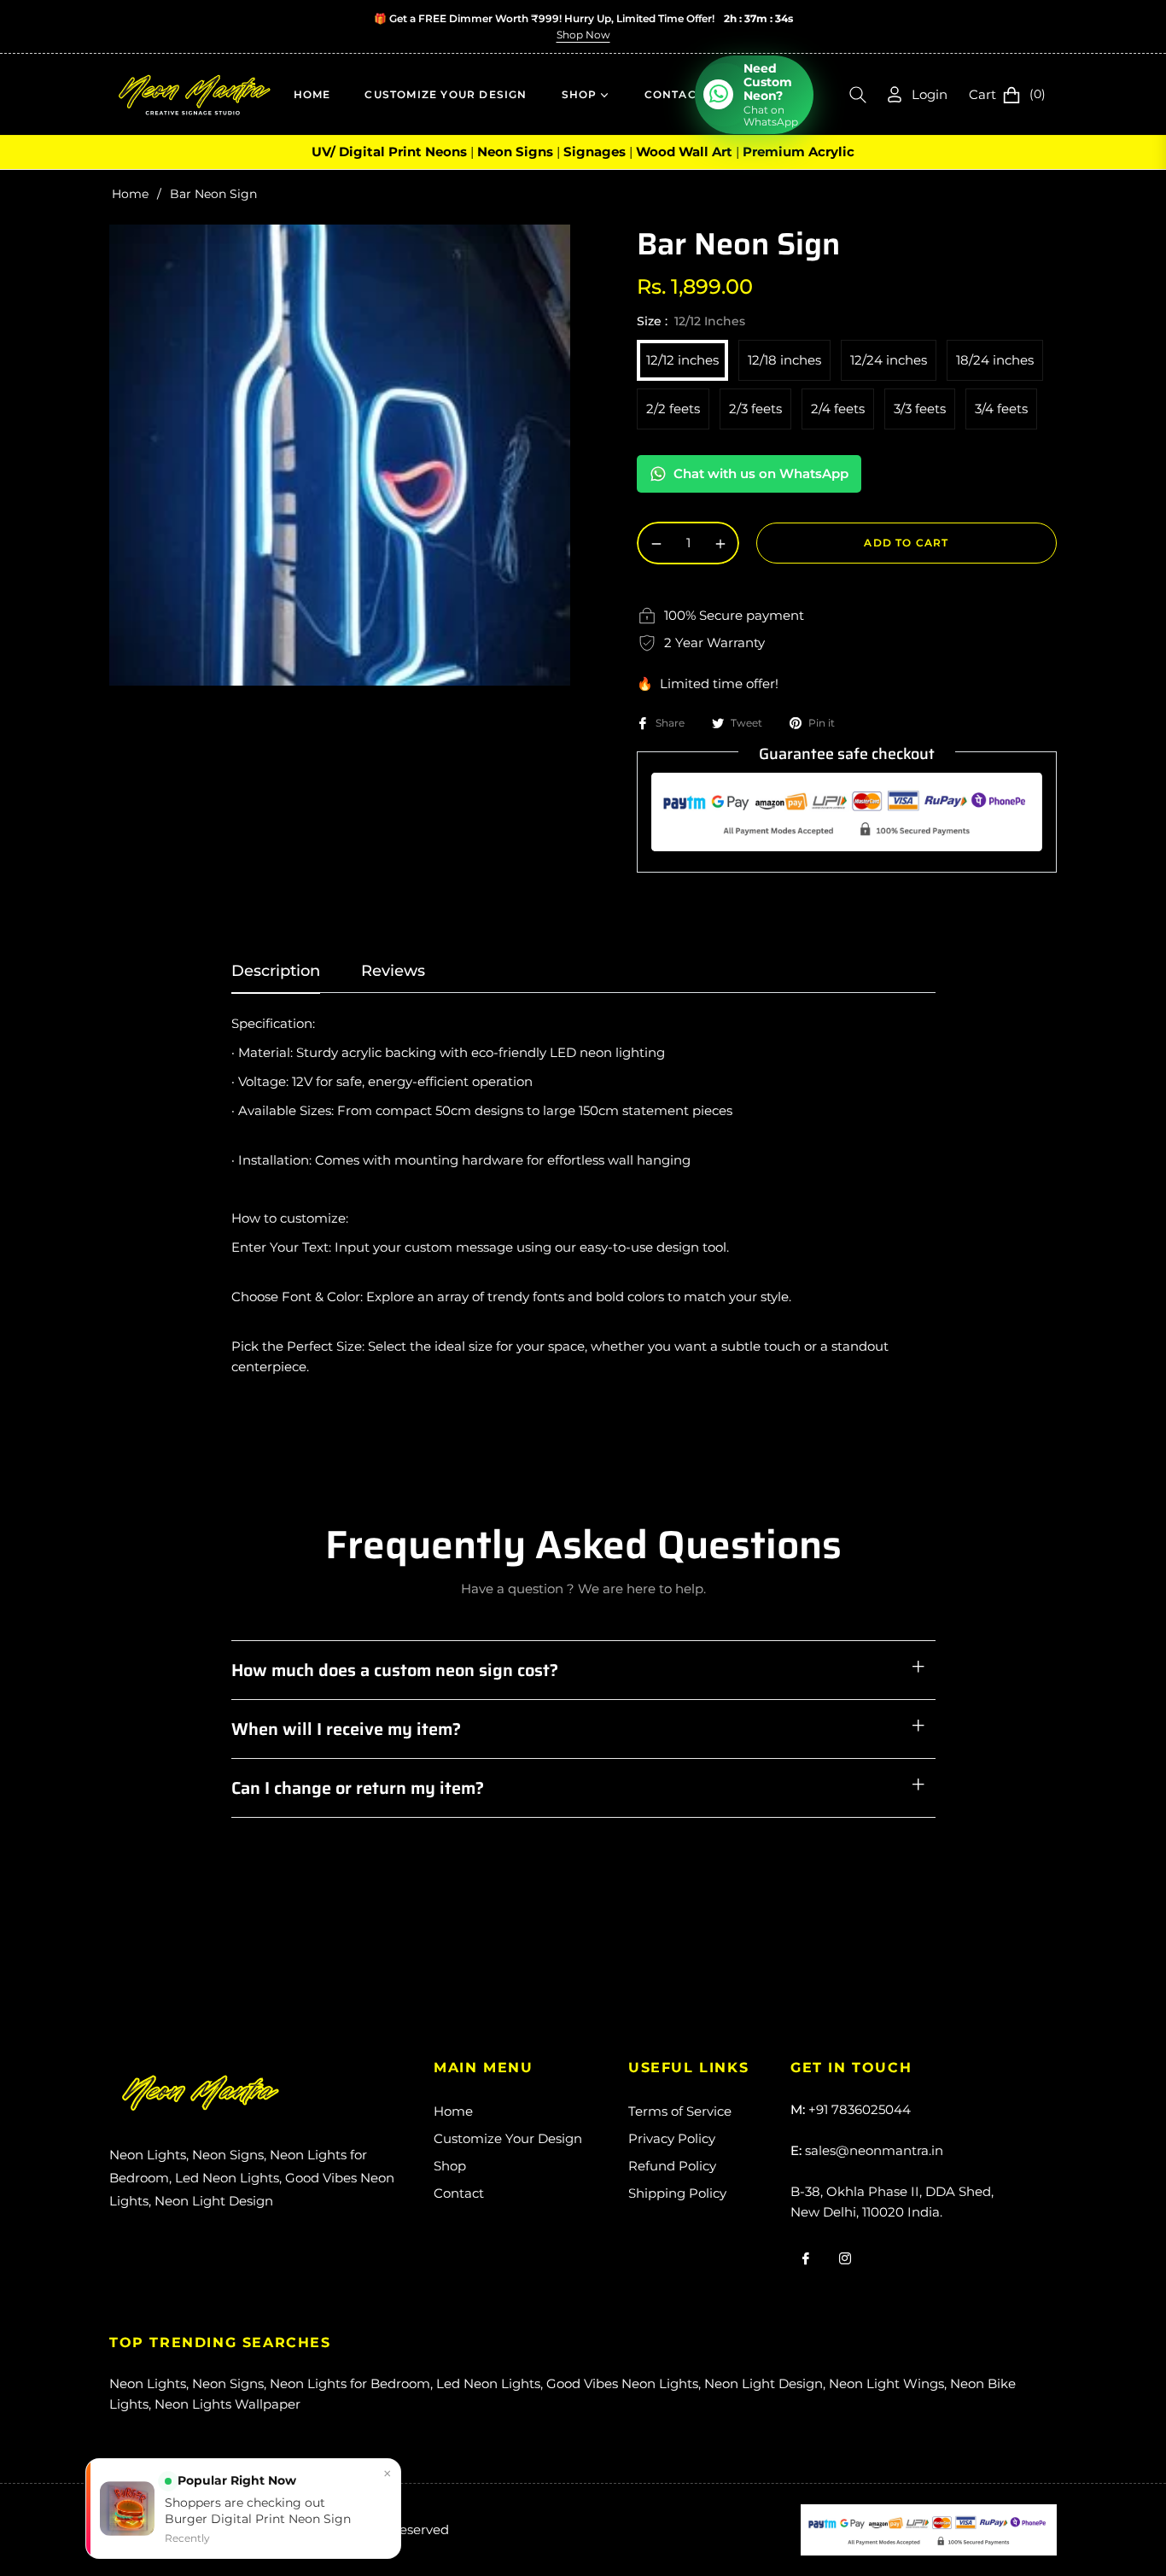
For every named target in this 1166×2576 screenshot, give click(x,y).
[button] (858, 95)
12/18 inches (784, 360)
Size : (691, 321)
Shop (450, 2166)
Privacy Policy (672, 2138)
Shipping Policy (677, 2193)
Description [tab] (276, 971)
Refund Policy (672, 2166)
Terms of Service (680, 2111)
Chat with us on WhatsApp (761, 473)
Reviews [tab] (393, 971)
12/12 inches (682, 360)
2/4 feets (838, 409)
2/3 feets (755, 409)
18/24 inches (995, 360)
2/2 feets (673, 409)
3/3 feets (920, 409)
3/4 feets (1001, 409)
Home (130, 194)
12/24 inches (889, 360)
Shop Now (583, 35)
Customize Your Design (508, 2138)
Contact (459, 2193)
